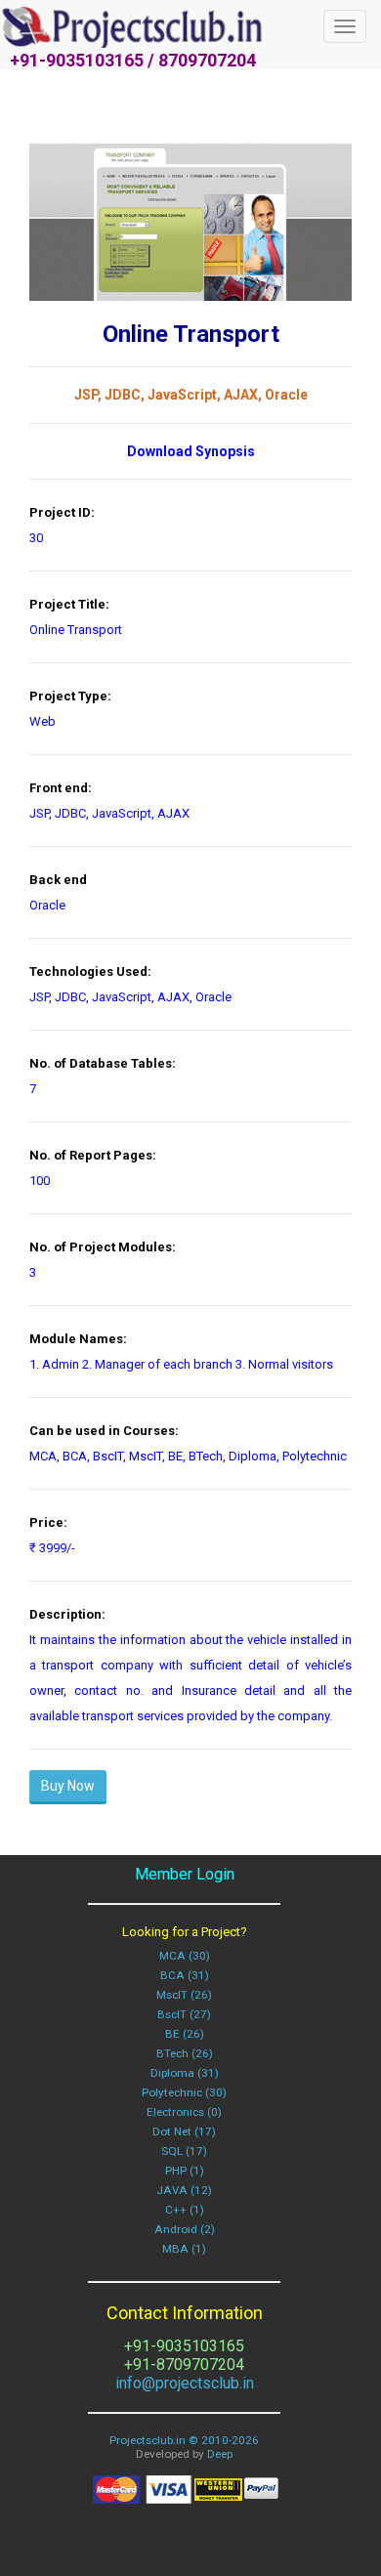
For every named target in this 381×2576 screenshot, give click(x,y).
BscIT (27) (184, 2014)
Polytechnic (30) (184, 2092)
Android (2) (185, 2229)
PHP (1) (185, 2171)
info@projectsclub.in (185, 2383)
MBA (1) (184, 2249)
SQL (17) (184, 2151)
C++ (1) (185, 2210)
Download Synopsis (191, 451)
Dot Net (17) (184, 2132)
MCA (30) (185, 1956)
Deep (220, 2454)
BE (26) (185, 2034)
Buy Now (68, 1786)
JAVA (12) (184, 2190)
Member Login (185, 1874)
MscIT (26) (184, 1995)
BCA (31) (185, 1975)
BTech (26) (185, 2053)
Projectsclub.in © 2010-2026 (184, 2440)
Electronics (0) (184, 2112)
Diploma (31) (185, 2073)
